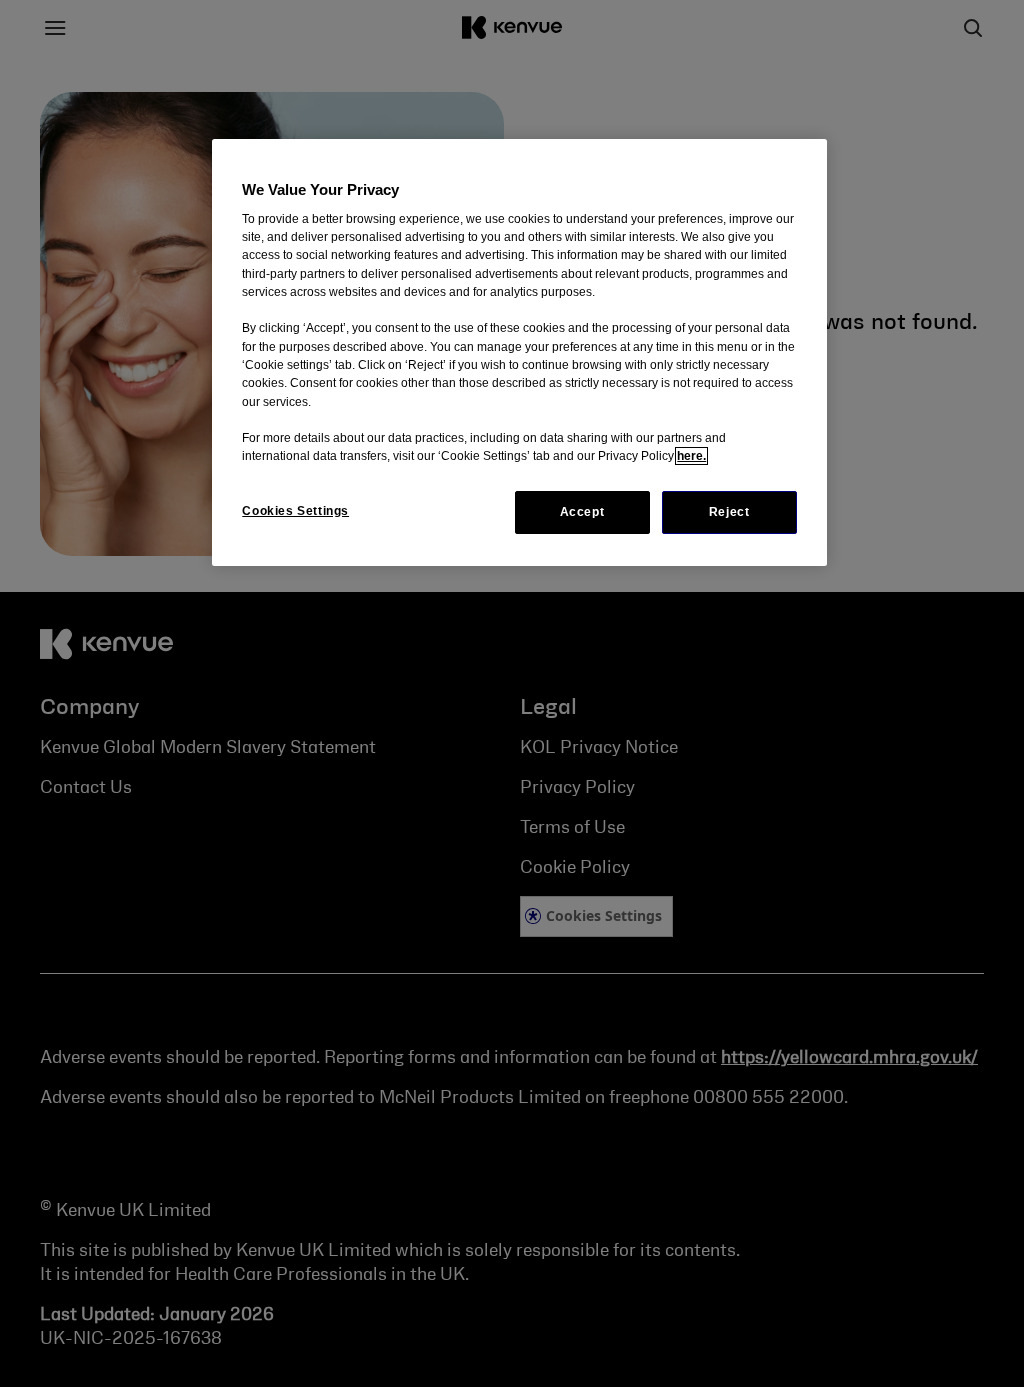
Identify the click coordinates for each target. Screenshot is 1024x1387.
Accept (582, 512)
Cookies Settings (295, 511)
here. (691, 456)
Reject (729, 512)
